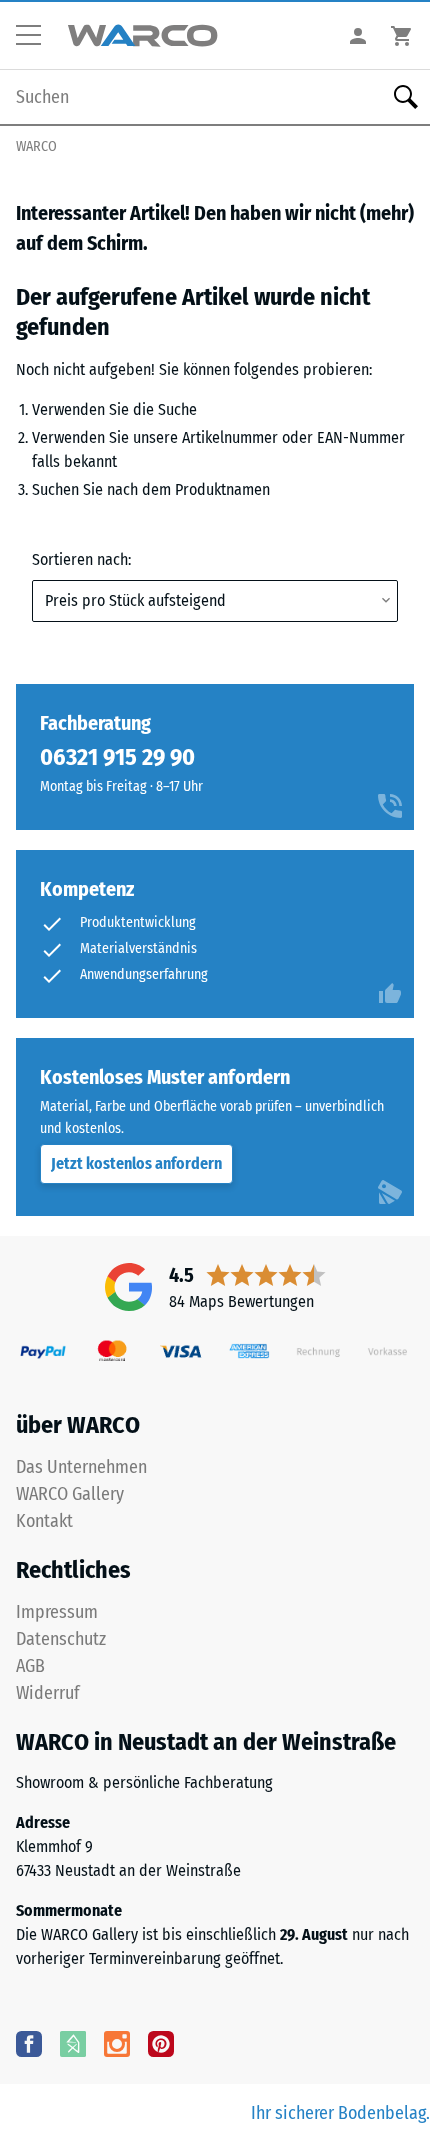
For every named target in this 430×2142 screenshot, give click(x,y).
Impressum (57, 1612)
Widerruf (48, 1693)
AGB (30, 1666)
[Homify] (73, 2043)
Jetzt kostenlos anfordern (136, 1163)
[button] (36, 36)
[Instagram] (117, 2043)
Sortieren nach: (81, 559)
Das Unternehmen (81, 1467)
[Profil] (358, 35)
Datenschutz (61, 1639)
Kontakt (44, 1521)
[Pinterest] (161, 2043)
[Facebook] (29, 2043)
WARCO (36, 146)
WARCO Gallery (70, 1494)
